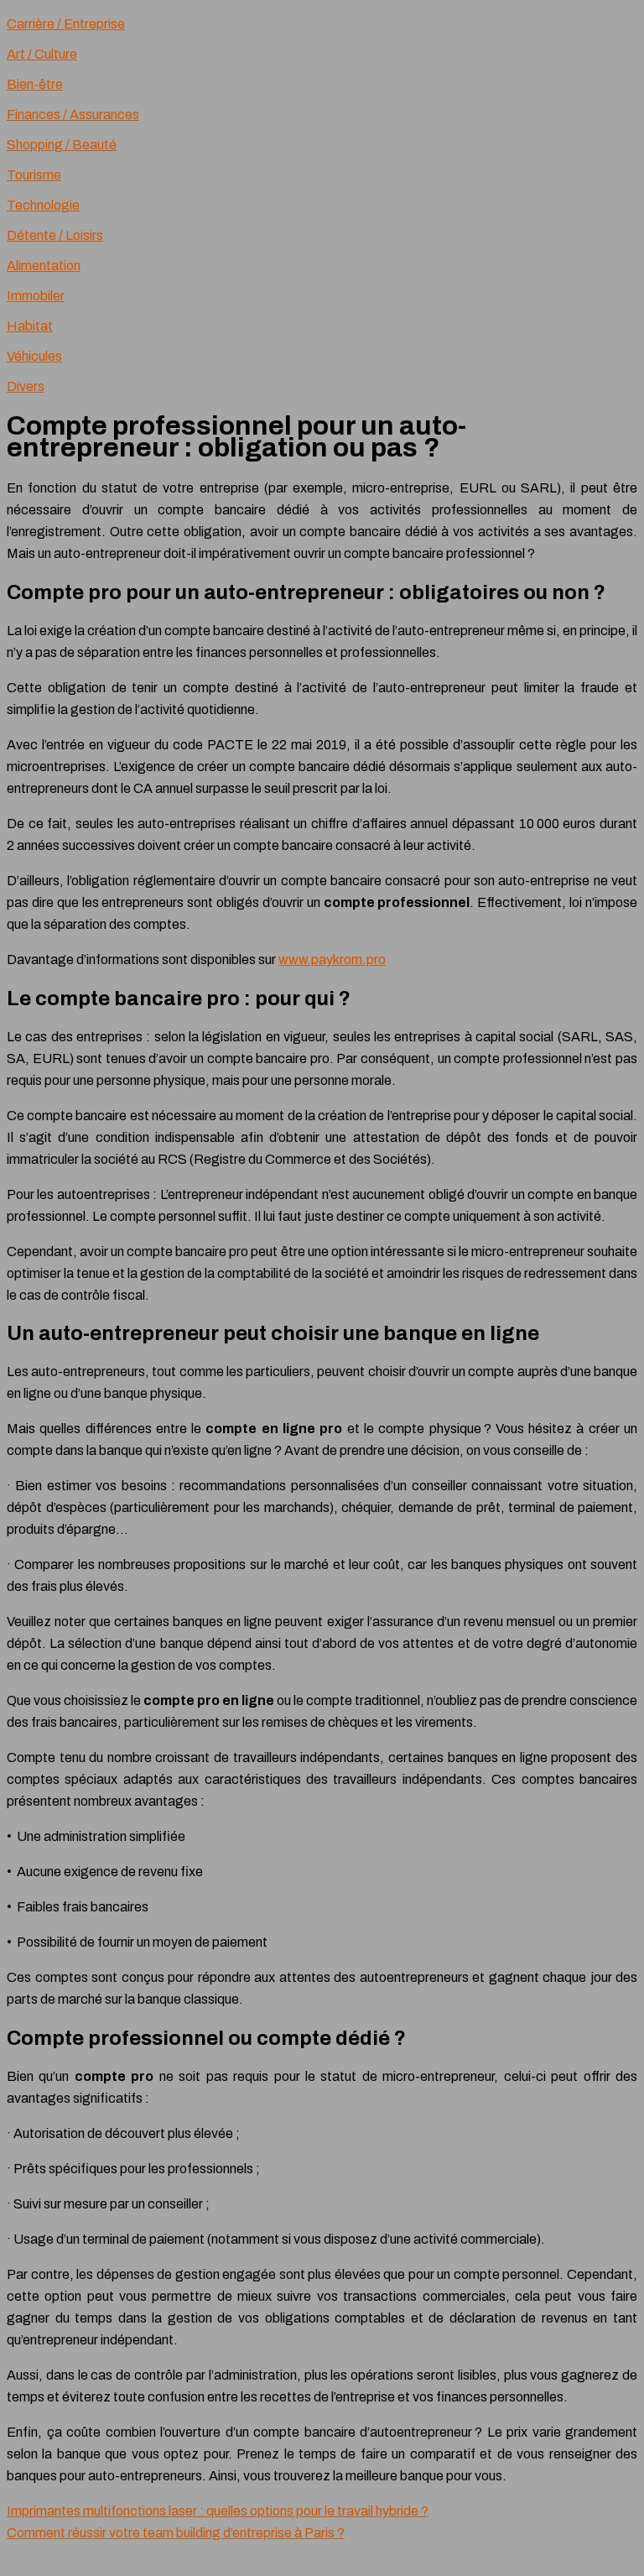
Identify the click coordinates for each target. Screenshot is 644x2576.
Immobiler (36, 296)
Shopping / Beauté (62, 145)
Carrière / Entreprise (66, 24)
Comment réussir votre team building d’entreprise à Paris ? (176, 2533)
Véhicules (34, 356)
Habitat (30, 326)
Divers (26, 386)
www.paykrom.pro (332, 959)
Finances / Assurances (73, 115)
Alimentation (44, 266)
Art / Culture (42, 54)
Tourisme (34, 175)
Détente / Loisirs (55, 235)
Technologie (43, 205)
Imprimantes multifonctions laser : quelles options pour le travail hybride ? (218, 2511)
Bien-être (35, 84)
